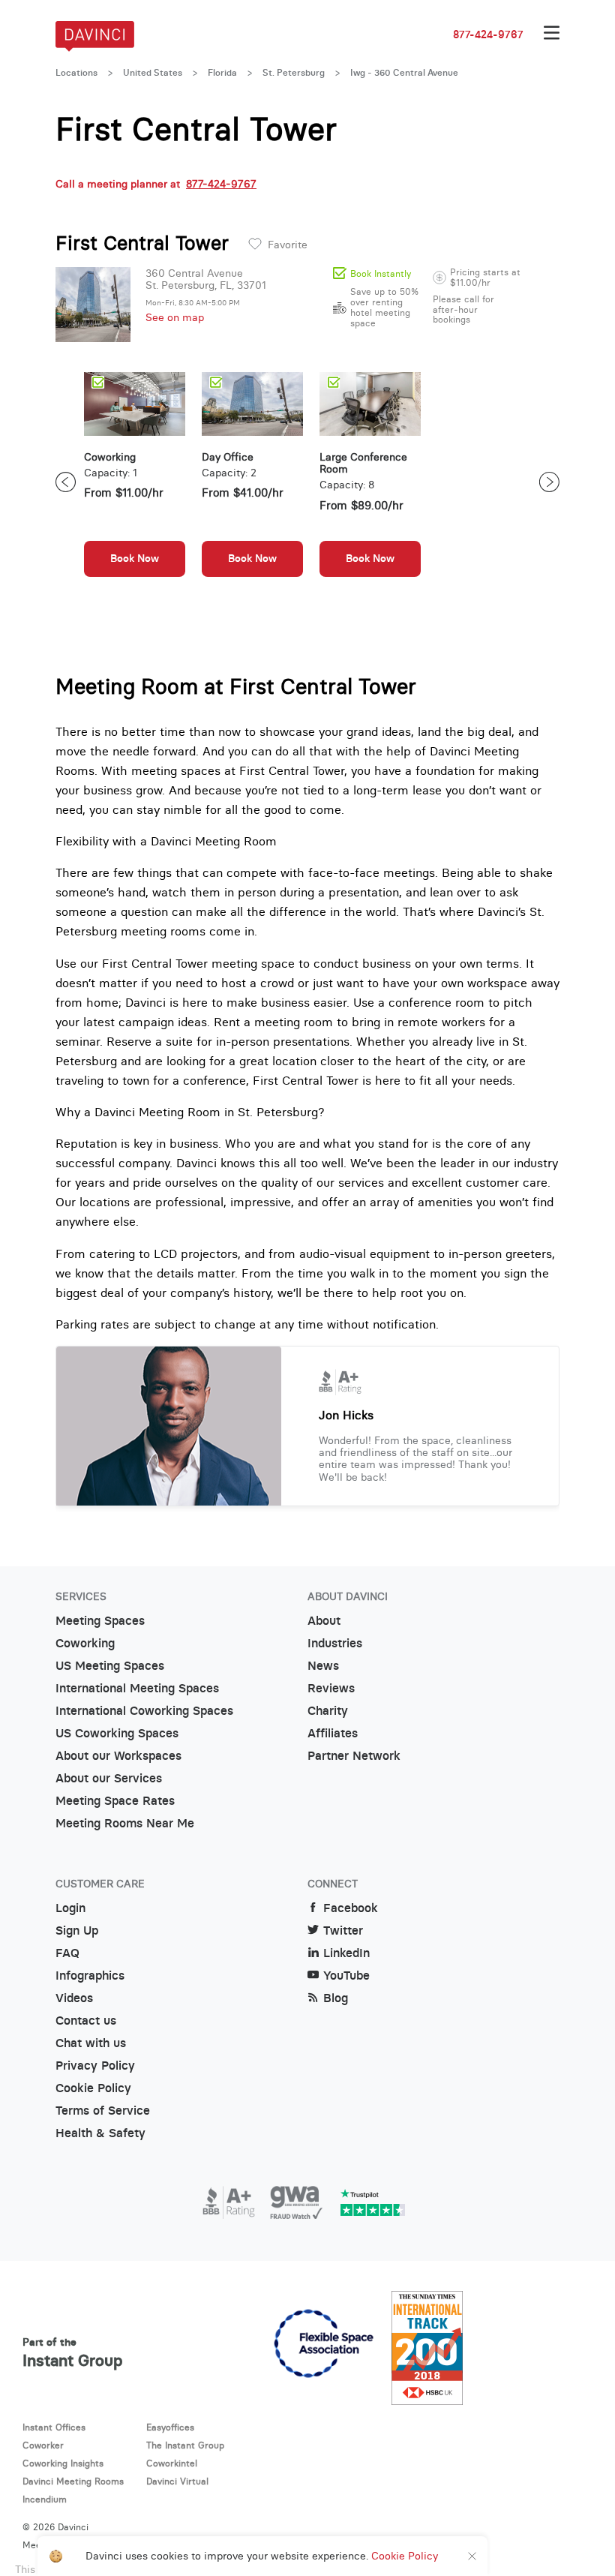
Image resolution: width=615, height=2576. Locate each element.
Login (70, 1908)
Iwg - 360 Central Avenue (404, 73)
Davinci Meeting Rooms (73, 2481)
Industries (335, 1643)
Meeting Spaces (100, 1621)
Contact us (86, 2021)
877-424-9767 (488, 35)
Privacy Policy (95, 2066)
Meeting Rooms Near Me (125, 1823)
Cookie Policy (93, 2088)
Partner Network (354, 1756)
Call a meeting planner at (156, 184)
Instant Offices (54, 2427)
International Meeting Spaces (137, 1688)
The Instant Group (185, 2445)
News (323, 1666)
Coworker (43, 2445)
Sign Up (77, 1930)
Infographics (90, 1976)
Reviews (331, 1688)
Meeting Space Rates (115, 1801)
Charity (328, 1711)
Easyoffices (170, 2427)
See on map (175, 317)
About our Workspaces (118, 1756)
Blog (336, 1998)
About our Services (109, 1778)
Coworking (85, 1643)
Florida (222, 73)
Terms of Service (103, 2111)
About (324, 1621)
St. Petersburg (294, 73)
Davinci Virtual (177, 2481)
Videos (74, 1998)
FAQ (67, 1953)
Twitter (343, 1930)
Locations (76, 73)
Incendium (45, 2499)
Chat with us (91, 2043)
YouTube (346, 1976)
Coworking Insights (63, 2463)
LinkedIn (346, 1953)
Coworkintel (172, 2463)
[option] (135, 482)
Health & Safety (100, 2133)
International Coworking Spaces (144, 1711)
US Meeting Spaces (110, 1666)
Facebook (351, 1908)
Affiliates (333, 1733)
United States (153, 73)
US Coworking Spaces (117, 1733)
